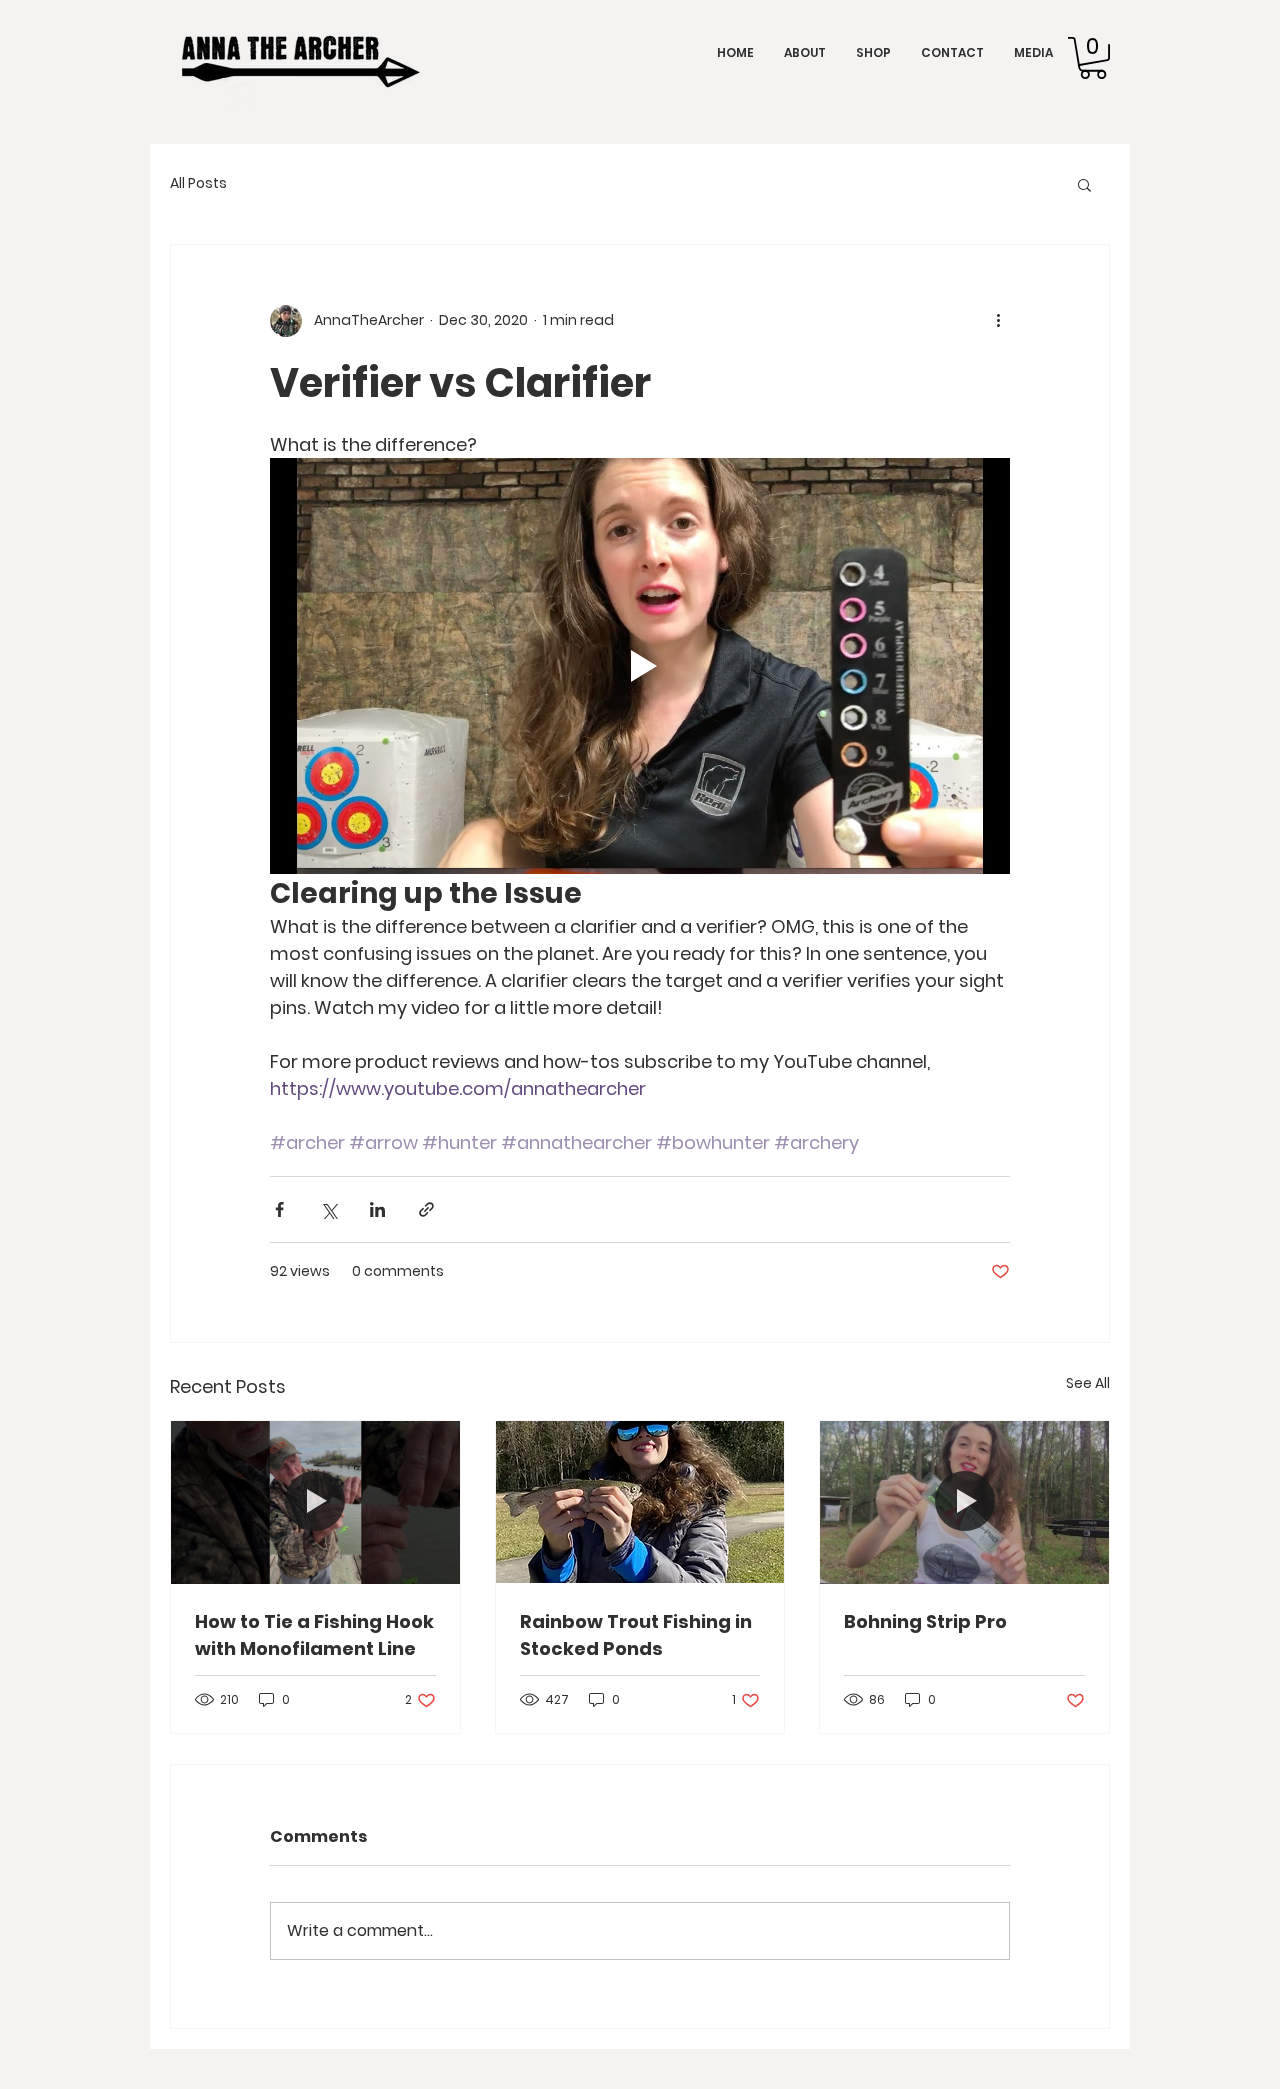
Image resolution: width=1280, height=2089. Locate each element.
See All (1088, 1383)
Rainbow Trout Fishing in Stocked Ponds (636, 1635)
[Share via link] (426, 1209)
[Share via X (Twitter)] (328, 1209)
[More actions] (998, 321)
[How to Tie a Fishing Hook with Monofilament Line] (315, 1502)
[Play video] (640, 666)
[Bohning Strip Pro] (964, 1502)
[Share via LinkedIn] (377, 1209)
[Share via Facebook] (279, 1209)
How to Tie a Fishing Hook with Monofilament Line (314, 1635)
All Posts (198, 183)
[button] (1093, 58)
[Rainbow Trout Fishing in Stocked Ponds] (640, 1502)
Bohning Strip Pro (925, 1621)
